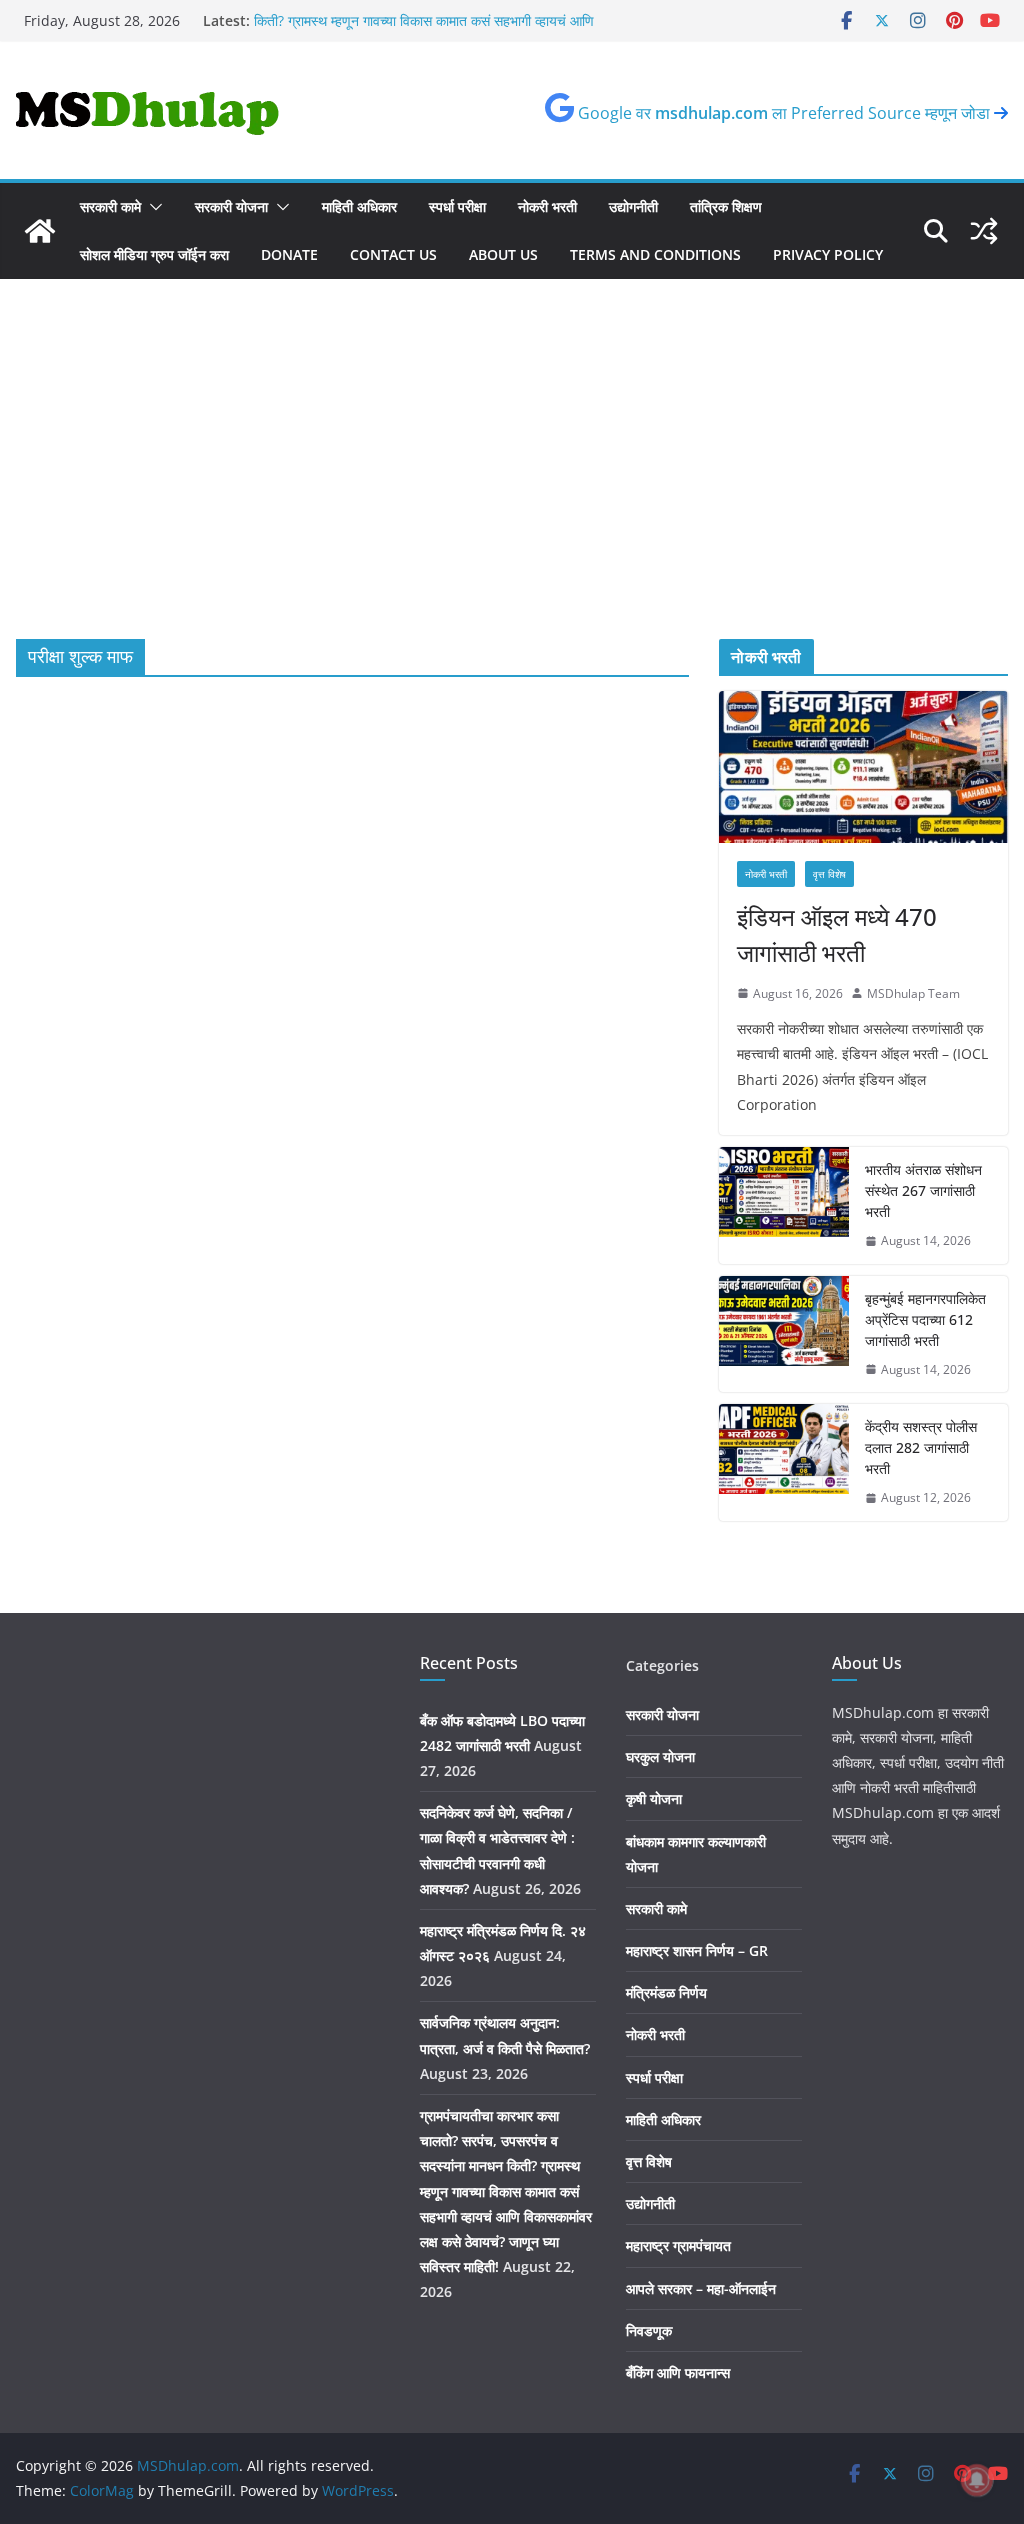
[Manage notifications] (977, 2480)
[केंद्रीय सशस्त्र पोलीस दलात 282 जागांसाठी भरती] (784, 1462)
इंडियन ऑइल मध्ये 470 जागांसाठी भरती (837, 934)
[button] (152, 207)
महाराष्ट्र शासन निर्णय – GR (697, 1950)
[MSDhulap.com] (40, 231)
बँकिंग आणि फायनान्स (678, 2372)
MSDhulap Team (913, 993)
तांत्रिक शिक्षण (726, 206)
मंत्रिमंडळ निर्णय (666, 1992)
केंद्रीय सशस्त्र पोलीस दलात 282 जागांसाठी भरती (921, 1447)
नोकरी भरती (547, 206)
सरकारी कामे (110, 206)
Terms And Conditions (655, 254)
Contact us (393, 254)
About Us (503, 254)
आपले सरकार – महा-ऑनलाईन (701, 2288)
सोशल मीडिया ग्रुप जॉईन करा (154, 254)
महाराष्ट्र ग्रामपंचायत (678, 2245)
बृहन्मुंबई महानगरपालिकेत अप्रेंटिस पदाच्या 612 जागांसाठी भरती (925, 1319)
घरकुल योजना (660, 1756)
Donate (289, 254)
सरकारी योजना (231, 206)
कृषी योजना (654, 1798)
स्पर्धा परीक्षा (457, 206)
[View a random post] (984, 231)
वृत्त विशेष (829, 874)
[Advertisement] (512, 489)
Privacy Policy (828, 254)
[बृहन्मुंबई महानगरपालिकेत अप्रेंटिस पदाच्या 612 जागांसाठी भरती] (784, 1334)
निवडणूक (649, 2330)
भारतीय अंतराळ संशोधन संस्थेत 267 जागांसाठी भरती (923, 1190)
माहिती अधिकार (359, 206)
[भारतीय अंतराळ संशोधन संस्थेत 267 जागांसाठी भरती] (784, 1205)
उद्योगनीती (633, 206)
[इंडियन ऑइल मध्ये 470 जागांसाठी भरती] (863, 767)
